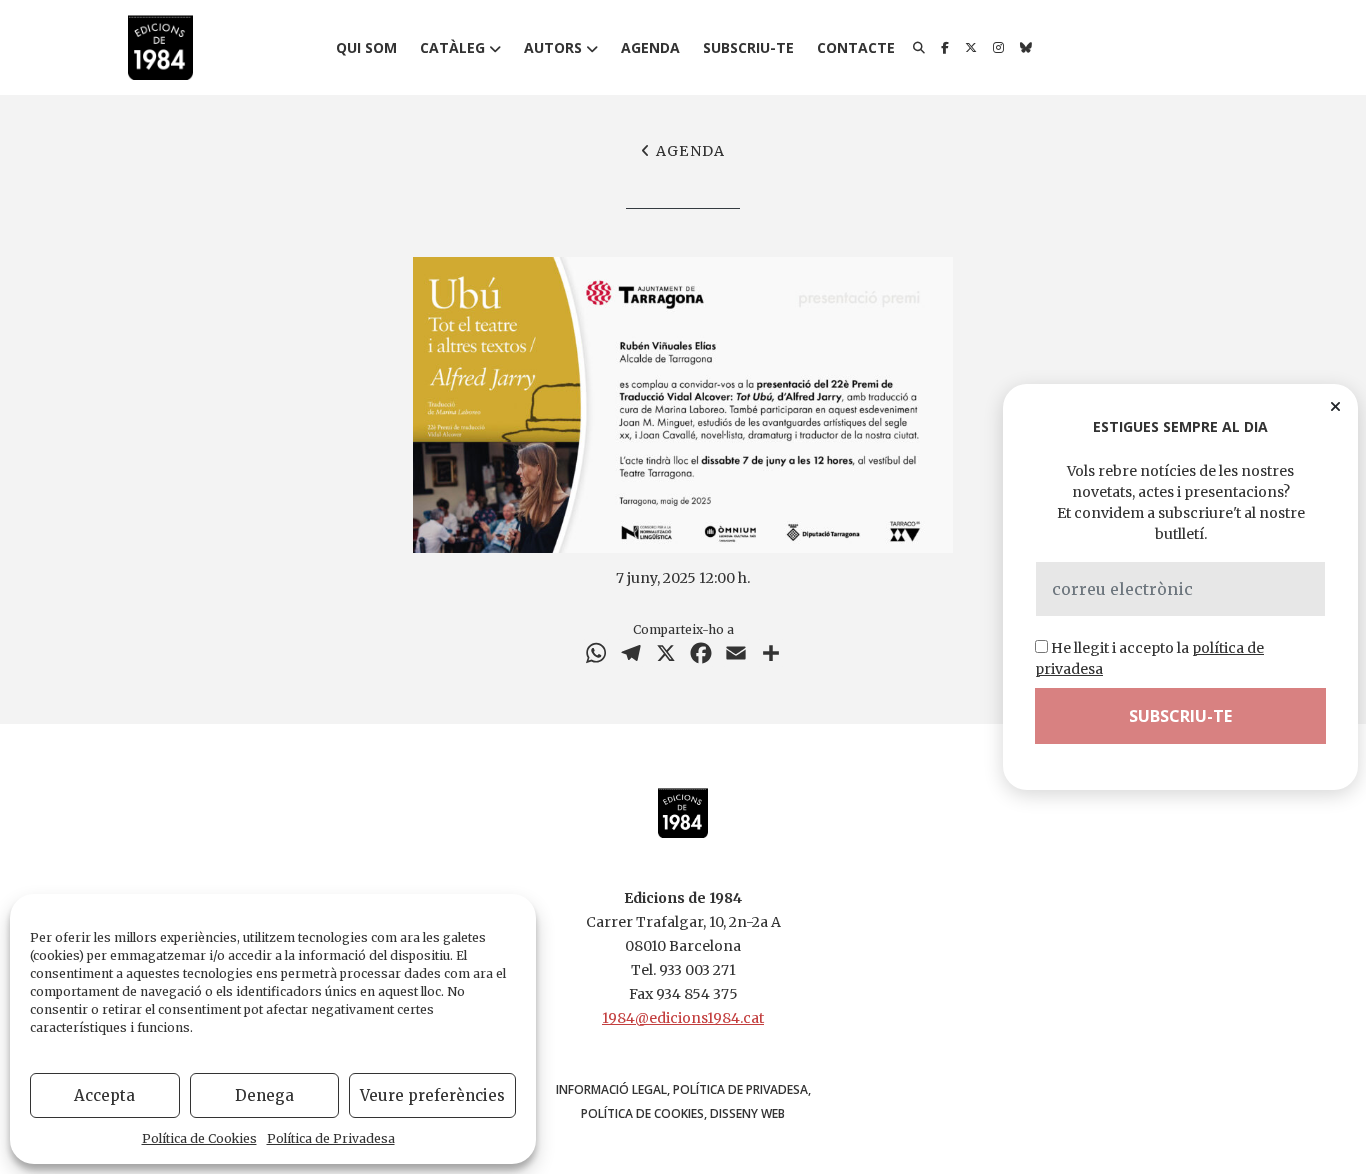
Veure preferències (432, 1095)
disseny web (747, 1113)
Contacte (856, 47)
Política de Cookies (199, 1138)
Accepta (104, 1095)
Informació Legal (611, 1089)
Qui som (366, 47)
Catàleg (452, 47)
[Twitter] (971, 48)
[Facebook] (945, 48)
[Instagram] (998, 48)
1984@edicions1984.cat (683, 1018)
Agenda (650, 47)
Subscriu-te (748, 47)
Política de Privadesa (331, 1138)
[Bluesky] (1026, 48)
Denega (264, 1095)
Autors (553, 47)
